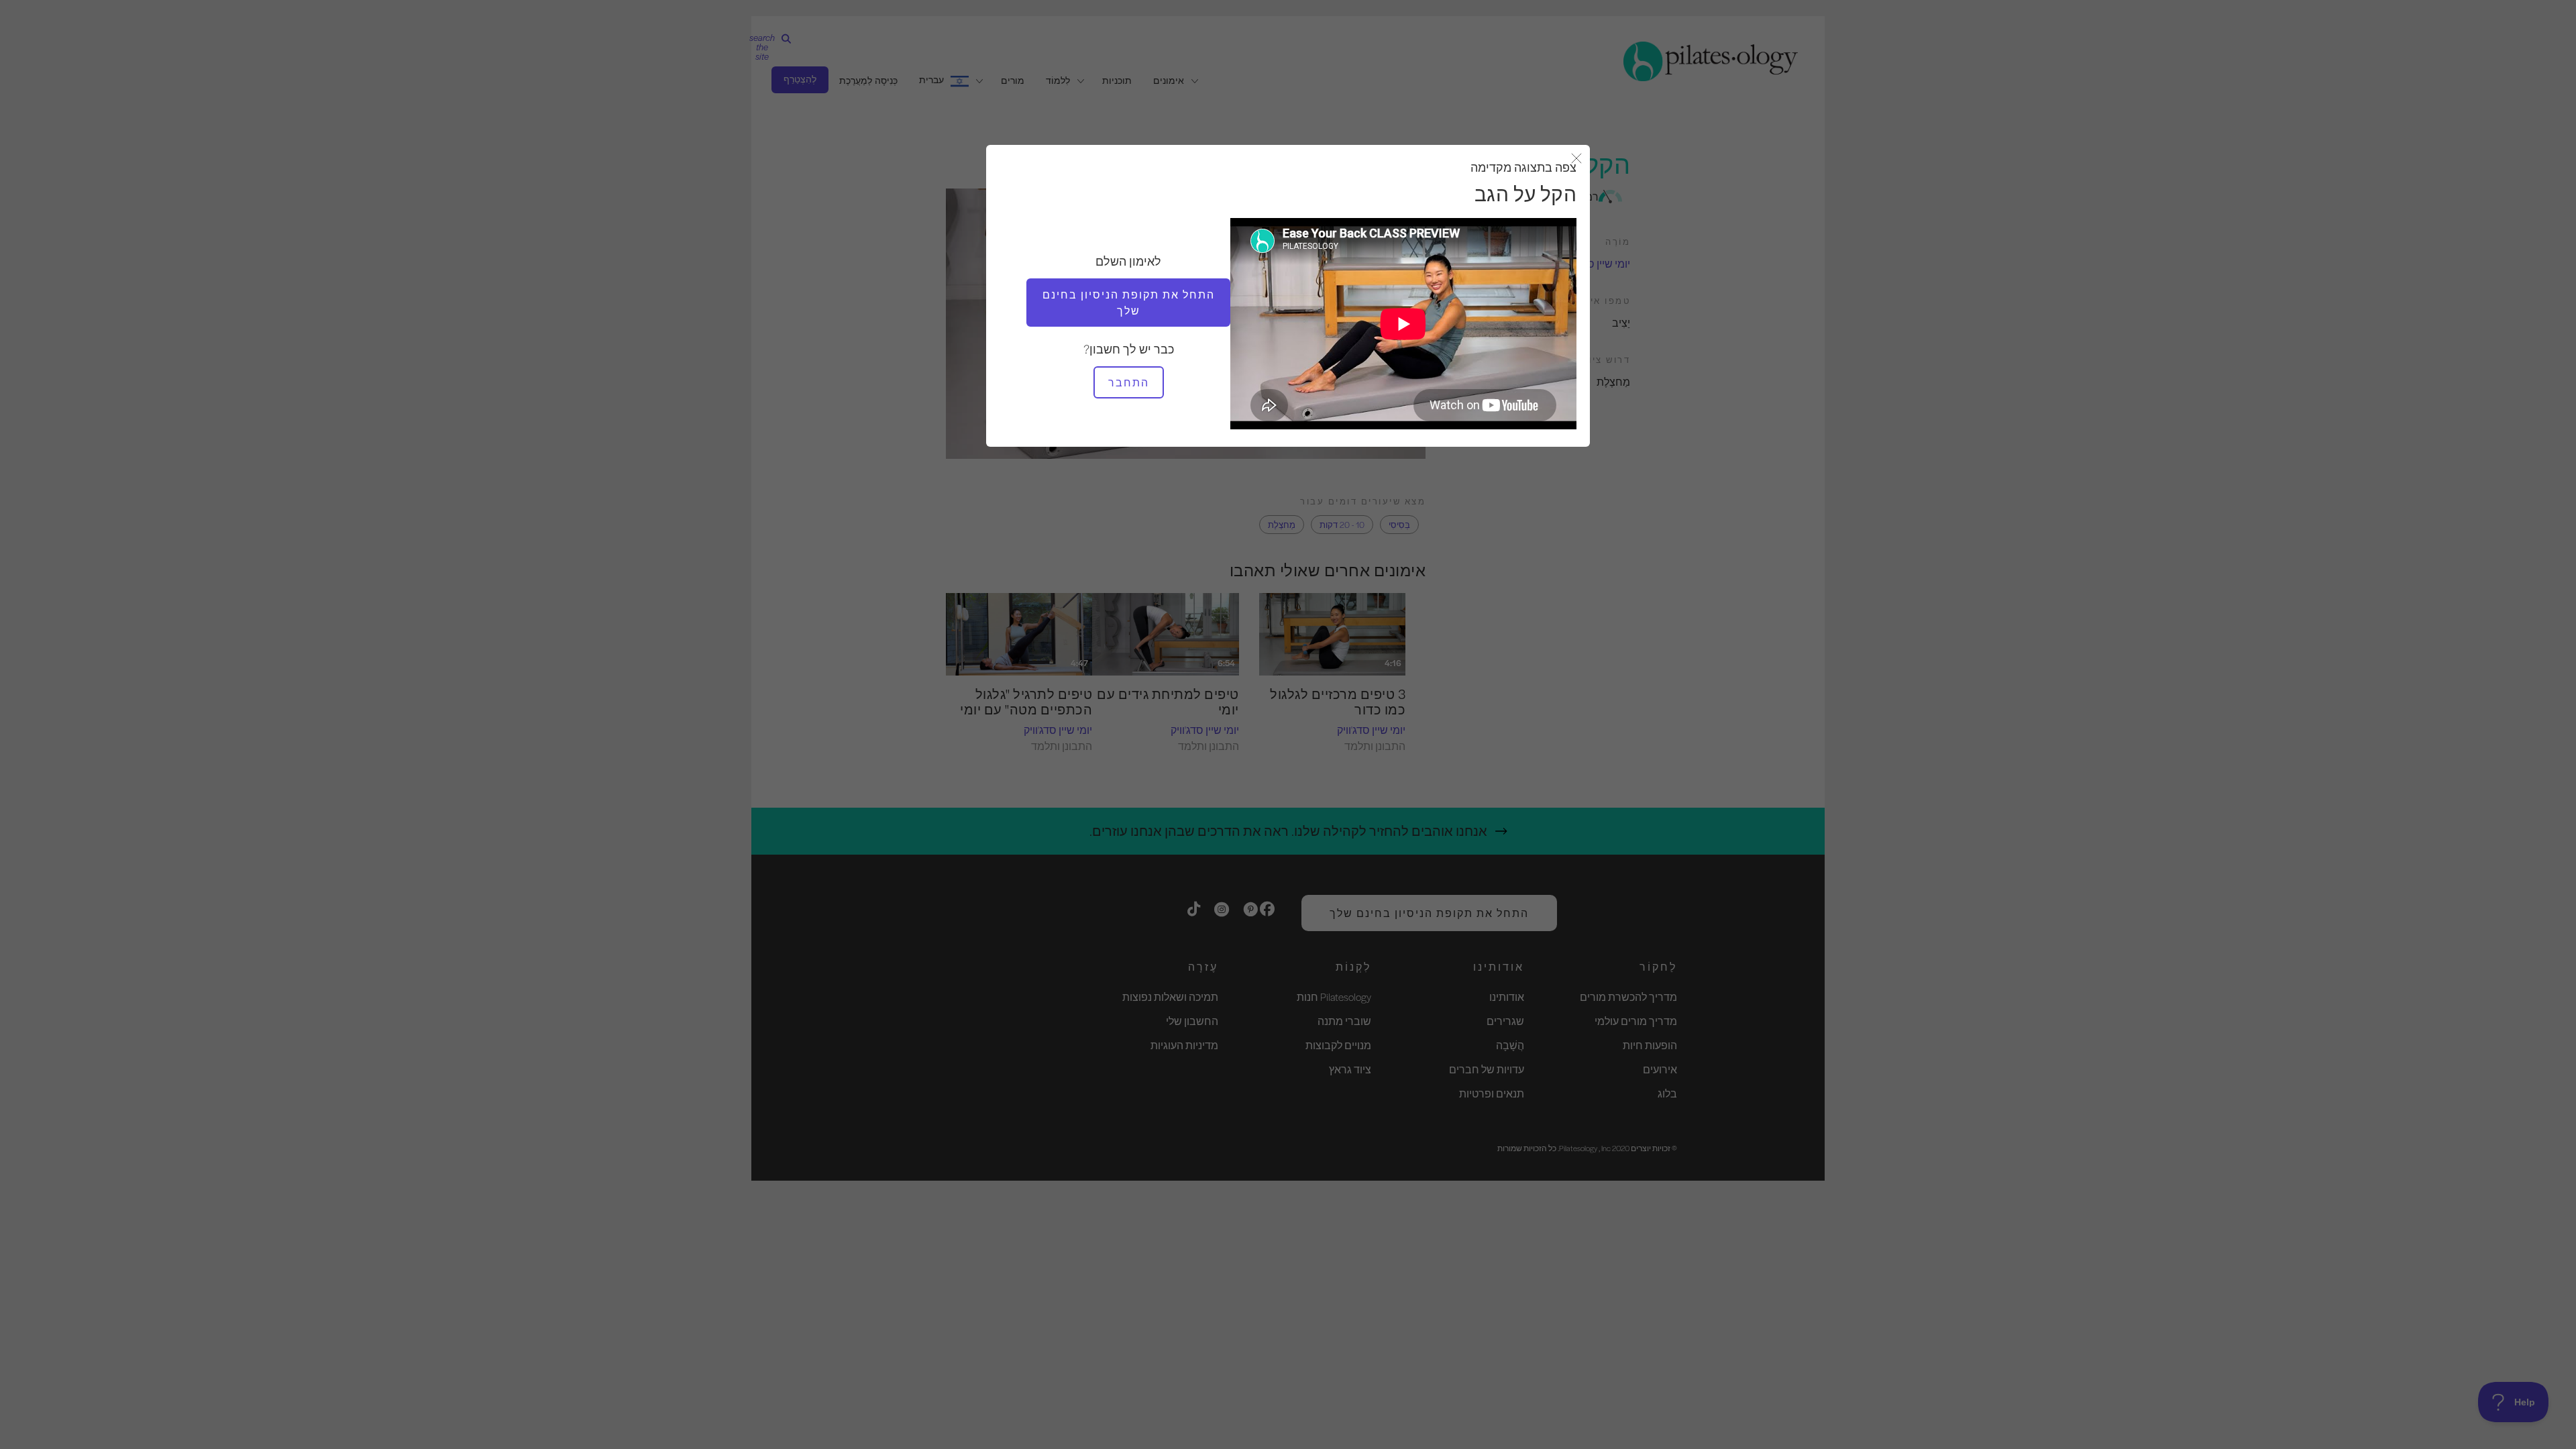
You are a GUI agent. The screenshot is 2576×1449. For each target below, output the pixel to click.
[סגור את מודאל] (1576, 159)
